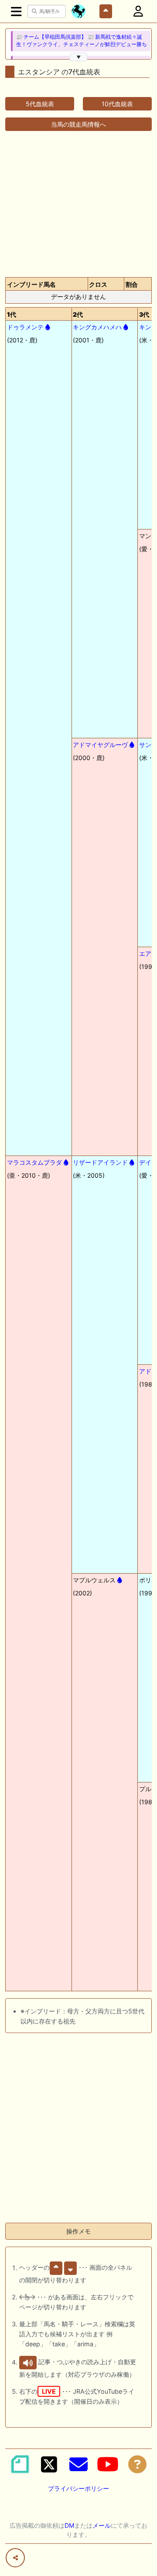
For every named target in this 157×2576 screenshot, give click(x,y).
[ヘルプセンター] (137, 2464)
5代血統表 (40, 104)
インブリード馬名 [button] (31, 284)
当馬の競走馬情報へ (78, 124)
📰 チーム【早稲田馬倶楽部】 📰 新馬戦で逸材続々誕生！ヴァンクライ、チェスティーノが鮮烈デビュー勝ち (82, 41)
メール (102, 2525)
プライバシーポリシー (78, 2488)
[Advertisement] (78, 199)
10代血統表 (117, 104)
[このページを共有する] (15, 2558)
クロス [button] (98, 284)
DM (69, 2525)
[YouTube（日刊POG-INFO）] (108, 2464)
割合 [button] (132, 284)
